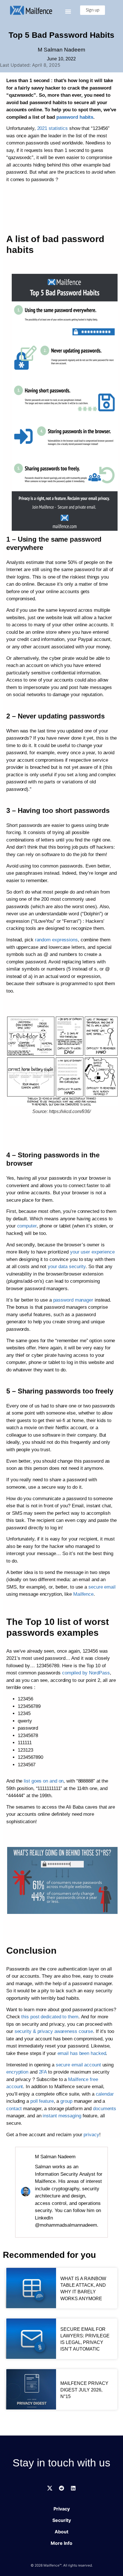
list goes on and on (44, 1781)
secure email (102, 1587)
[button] (68, 12)
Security (62, 2520)
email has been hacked (82, 2053)
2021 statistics (53, 128)
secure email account (78, 2065)
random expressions (56, 940)
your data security (67, 1267)
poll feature (42, 2101)
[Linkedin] (73, 2488)
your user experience (92, 1252)
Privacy (62, 2509)
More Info (61, 2543)
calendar (105, 2094)
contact (14, 2109)
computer (27, 1226)
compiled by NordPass (86, 1673)
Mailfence (83, 1594)
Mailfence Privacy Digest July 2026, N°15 (84, 2390)
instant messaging (62, 2116)
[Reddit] (61, 2488)
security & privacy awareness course (54, 2031)
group (66, 2101)
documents (105, 2109)
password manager (73, 1300)
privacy (91, 2135)
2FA (44, 2072)
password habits (75, 117)
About (61, 2532)
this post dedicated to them (50, 2017)
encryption (17, 2072)
